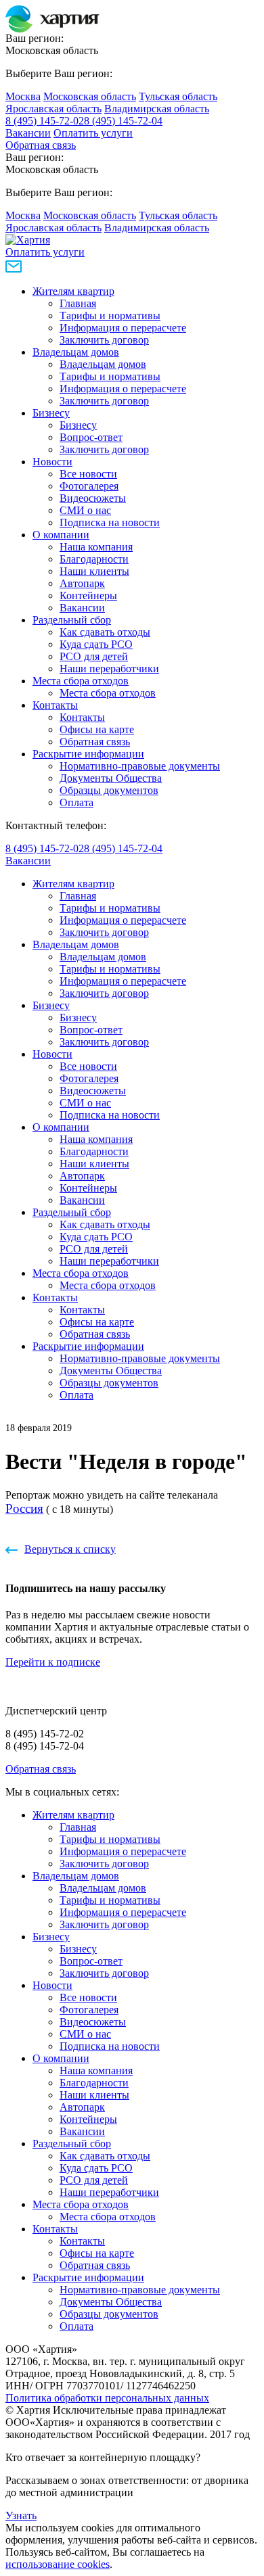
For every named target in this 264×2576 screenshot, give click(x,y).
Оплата (76, 802)
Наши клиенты (94, 571)
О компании (61, 535)
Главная (78, 303)
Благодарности (94, 559)
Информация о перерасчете (123, 328)
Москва (23, 96)
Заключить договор (104, 340)
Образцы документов (109, 790)
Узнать (21, 2515)
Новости (52, 462)
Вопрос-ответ (91, 437)
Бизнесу (51, 413)
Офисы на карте (97, 729)
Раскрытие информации (88, 754)
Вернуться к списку (70, 1549)
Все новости (88, 474)
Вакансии (28, 133)
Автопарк (82, 583)
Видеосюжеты (93, 498)
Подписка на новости (110, 522)
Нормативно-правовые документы (140, 766)
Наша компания (96, 547)
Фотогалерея (89, 486)
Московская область (90, 96)
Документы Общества (111, 778)
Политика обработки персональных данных (107, 2398)
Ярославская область (53, 109)
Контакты (55, 705)
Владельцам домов (76, 352)
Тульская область (178, 96)
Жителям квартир (73, 291)
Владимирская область (157, 109)
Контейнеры (88, 595)
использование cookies (58, 2564)
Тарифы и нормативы (110, 315)
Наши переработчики (109, 669)
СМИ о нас (85, 510)
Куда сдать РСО (96, 644)
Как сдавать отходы (105, 632)
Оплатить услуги (93, 133)
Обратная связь (41, 145)
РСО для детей (94, 656)
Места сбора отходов (81, 681)
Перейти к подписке (53, 1662)
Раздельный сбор (72, 620)
